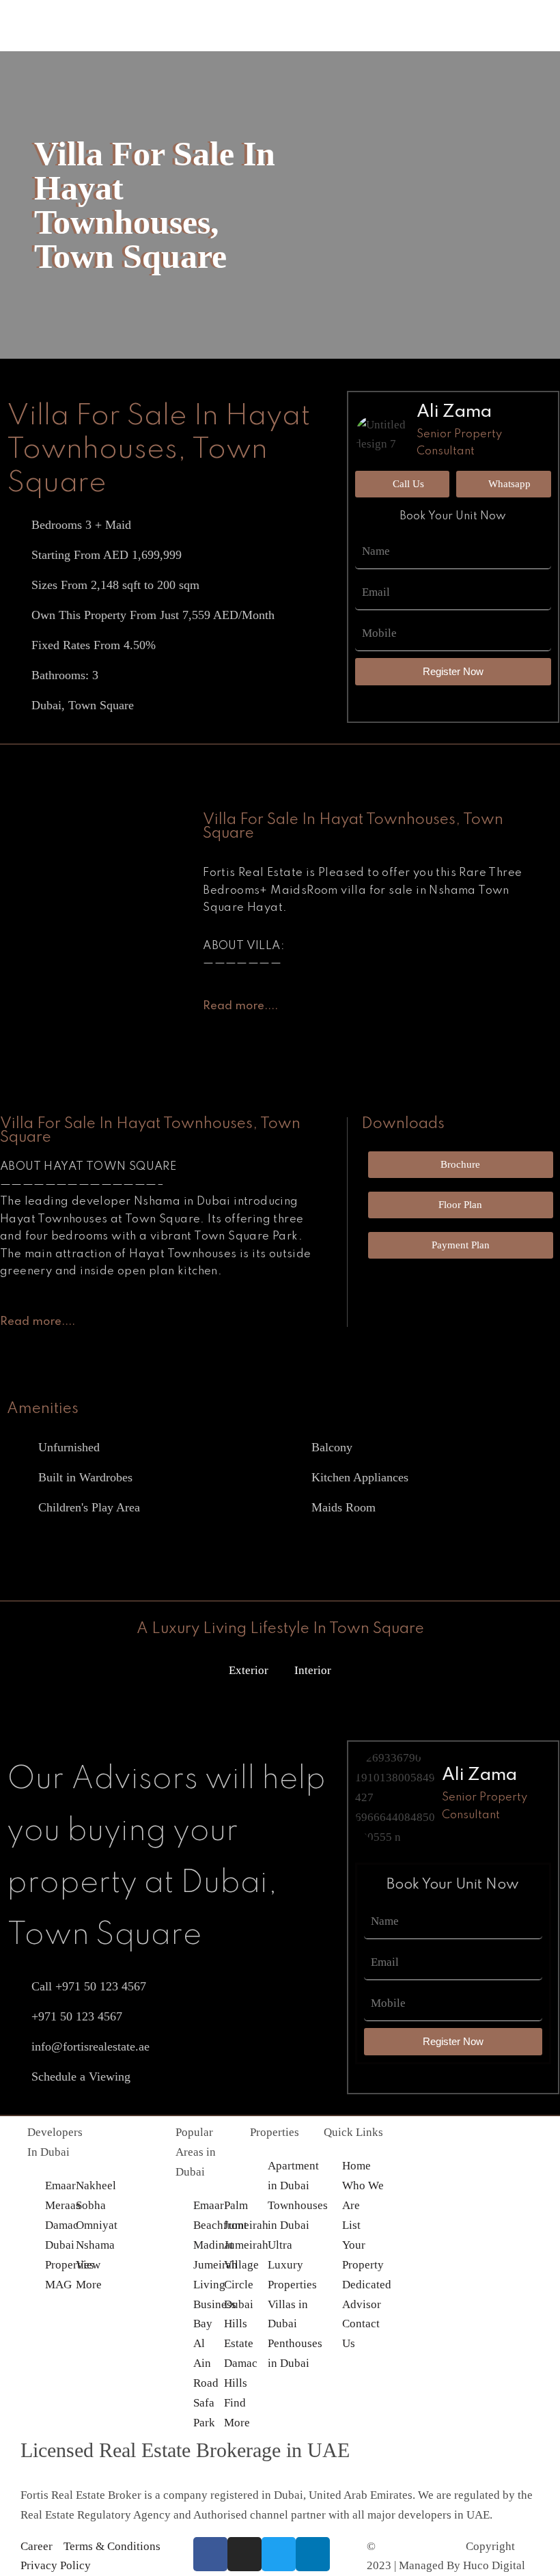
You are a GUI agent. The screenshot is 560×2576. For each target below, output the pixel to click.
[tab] (240, 1005)
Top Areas (211, 29)
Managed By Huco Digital (462, 2565)
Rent (198, 49)
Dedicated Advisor (232, 88)
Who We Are (217, 108)
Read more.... (240, 1006)
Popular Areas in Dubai (196, 2152)
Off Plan (207, 9)
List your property (230, 69)
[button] (280, 128)
